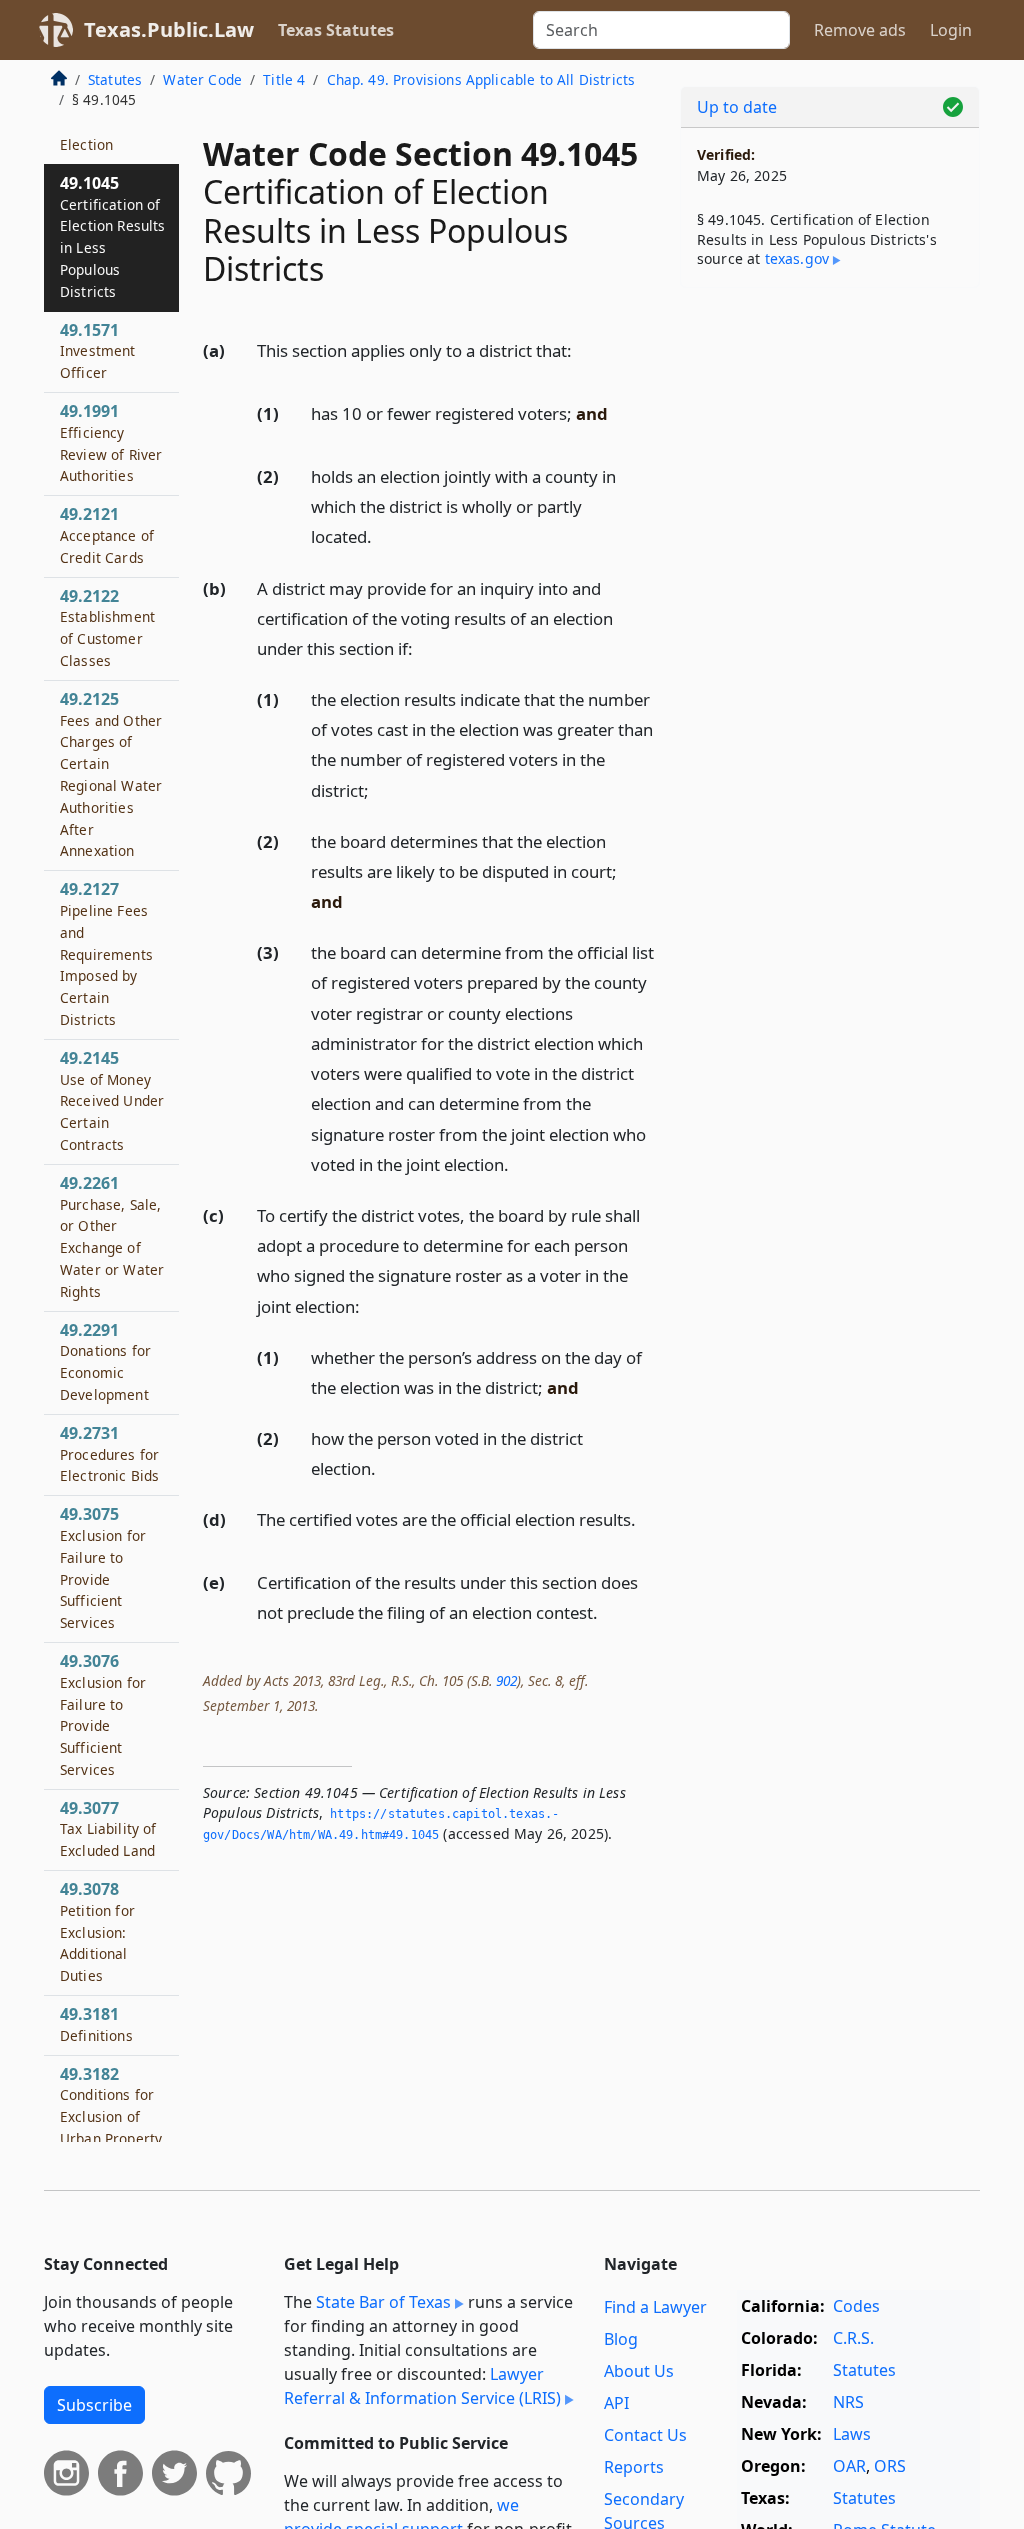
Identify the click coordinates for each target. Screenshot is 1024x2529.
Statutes (115, 79)
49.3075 (103, 1567)
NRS (848, 2402)
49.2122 (107, 627)
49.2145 (112, 1100)
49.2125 (111, 774)
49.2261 (112, 1236)
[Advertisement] (830, 441)
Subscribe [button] (94, 2405)
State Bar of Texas (383, 2302)
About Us (639, 2371)
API (616, 2403)
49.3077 (108, 1829)
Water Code (202, 79)
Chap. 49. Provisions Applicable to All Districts (481, 79)
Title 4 (284, 79)
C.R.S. (853, 2338)
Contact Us (645, 2435)
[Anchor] (583, 349)
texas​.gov (797, 258)
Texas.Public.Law (169, 29)
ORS (890, 2466)
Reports (634, 2467)
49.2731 (109, 1454)
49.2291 (105, 1361)
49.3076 (103, 1714)
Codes (856, 2306)
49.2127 (106, 953)
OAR (849, 2466)
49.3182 (111, 2105)
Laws (852, 2434)
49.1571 (98, 351)
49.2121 (107, 535)
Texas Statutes (336, 30)
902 (506, 1680)
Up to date (737, 107)
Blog (621, 2339)
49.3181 (96, 2024)
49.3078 (97, 1931)
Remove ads (860, 30)
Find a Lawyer (655, 2307)
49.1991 (111, 442)
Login (951, 30)
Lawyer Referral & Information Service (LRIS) (422, 2386)
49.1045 (113, 236)
